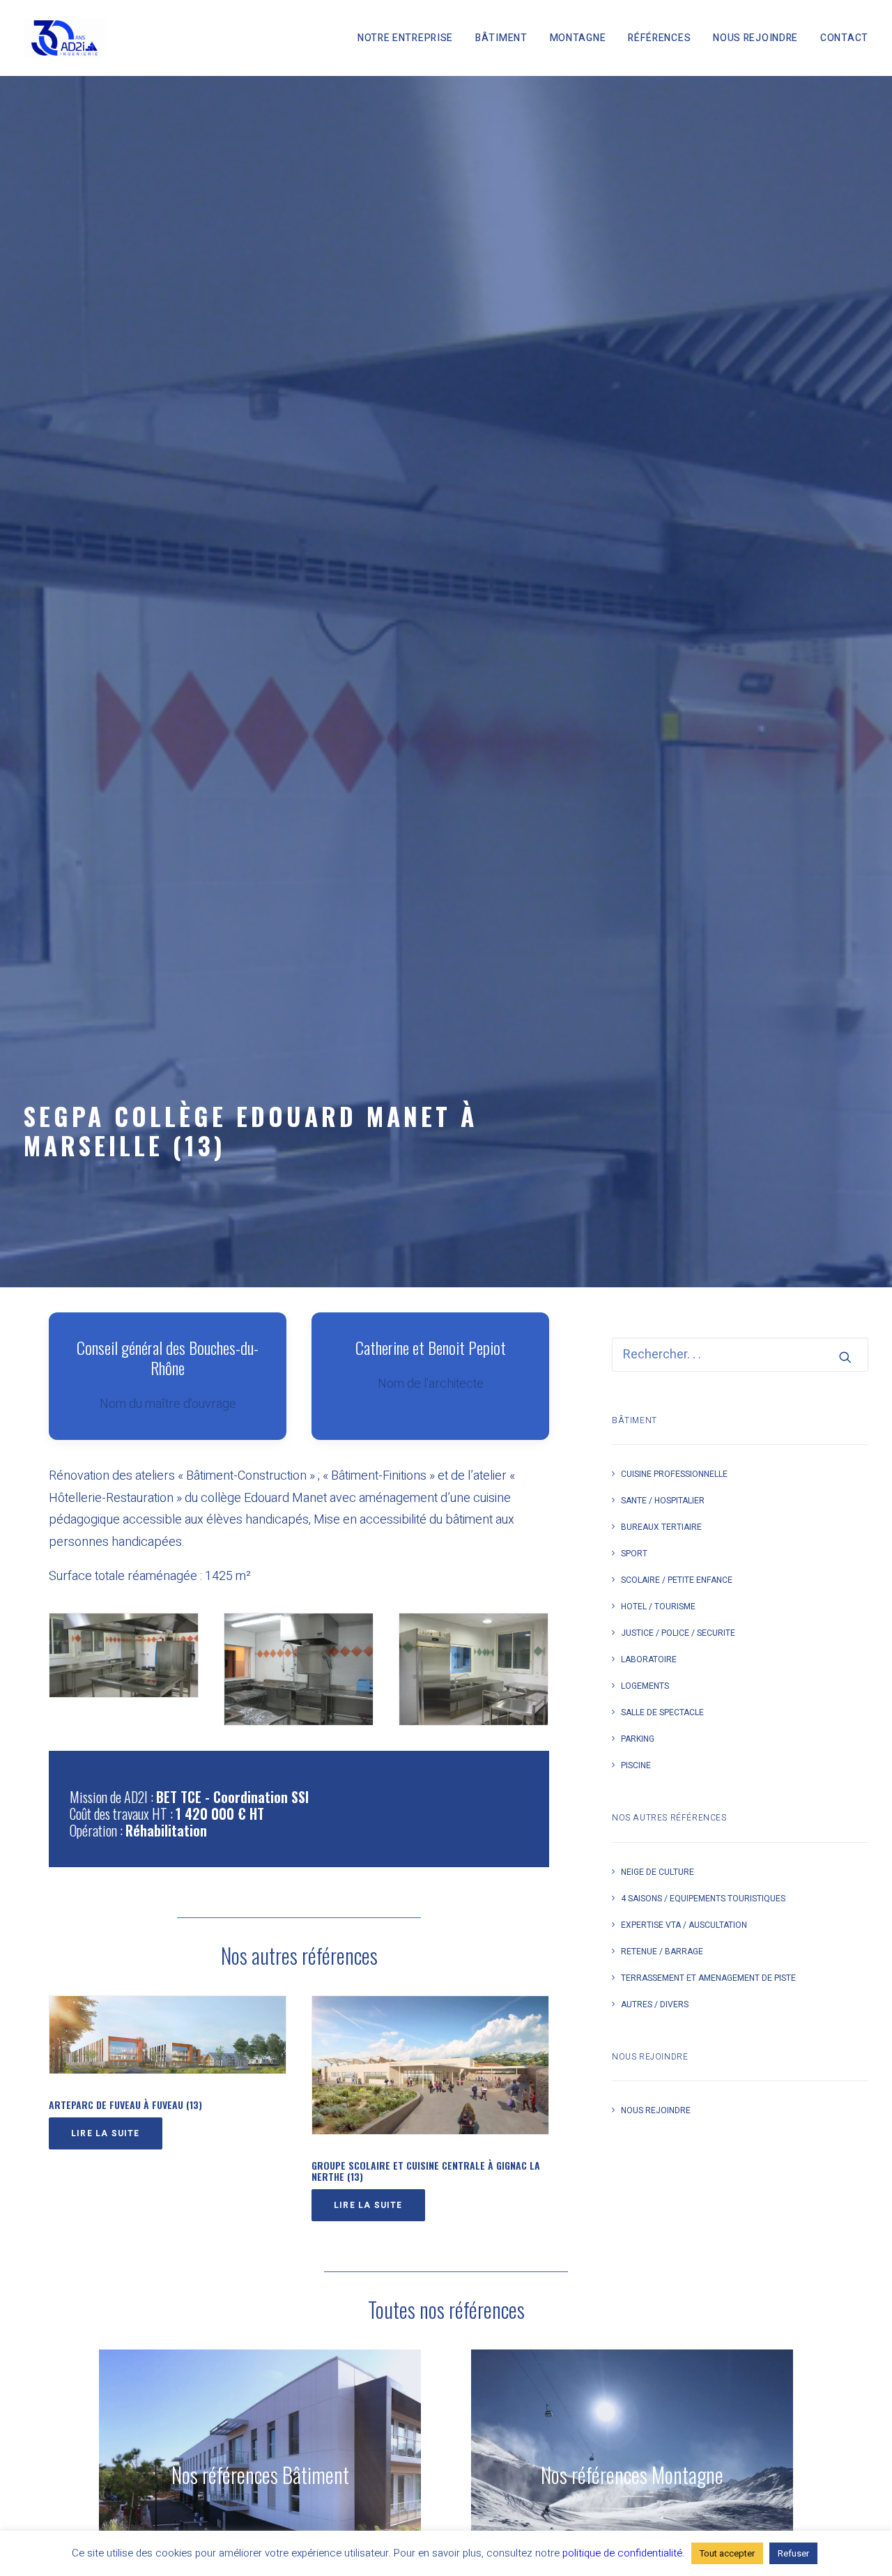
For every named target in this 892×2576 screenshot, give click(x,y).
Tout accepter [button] (727, 2553)
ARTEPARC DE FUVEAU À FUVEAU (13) (125, 2104)
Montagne (578, 38)
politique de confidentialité (622, 2553)
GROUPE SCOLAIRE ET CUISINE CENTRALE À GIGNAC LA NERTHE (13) (426, 2171)
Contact (844, 38)
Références (659, 38)
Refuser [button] (793, 2553)
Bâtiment (501, 38)
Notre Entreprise (405, 38)
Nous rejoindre (755, 38)
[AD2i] (64, 38)
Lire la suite (106, 2133)
